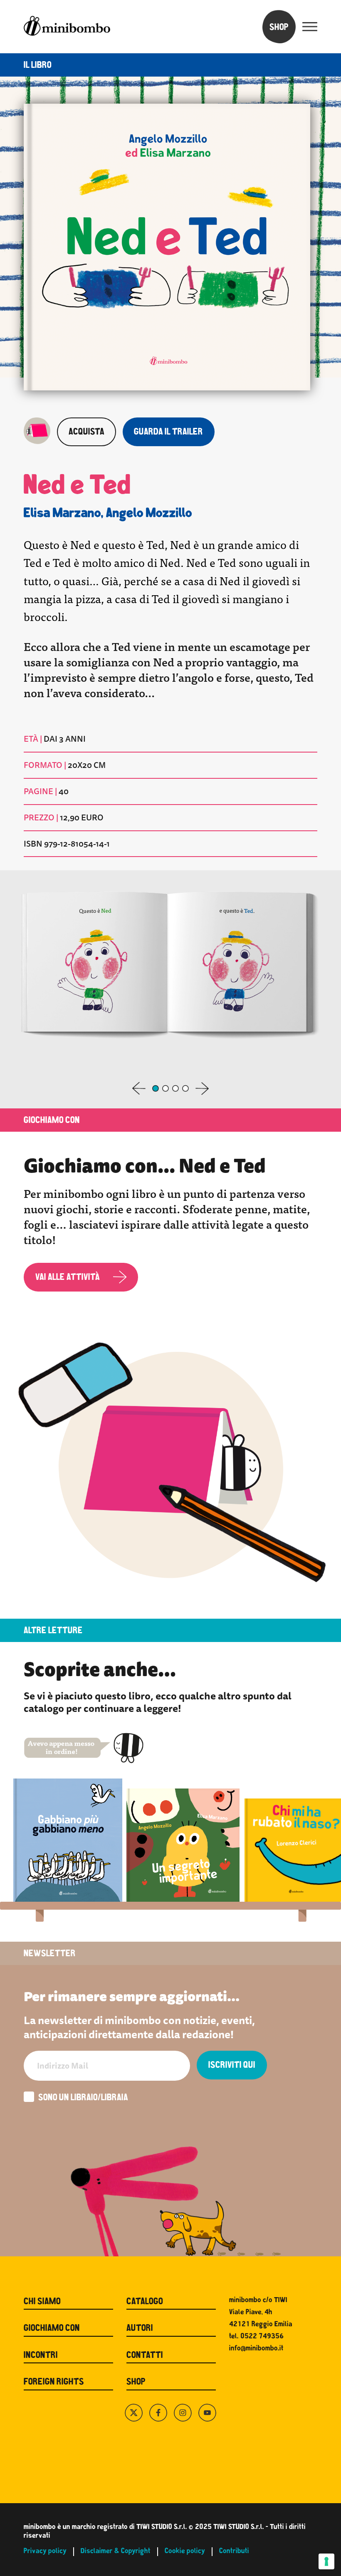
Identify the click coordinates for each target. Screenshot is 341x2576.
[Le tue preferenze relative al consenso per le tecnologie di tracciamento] (326, 2561)
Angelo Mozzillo (149, 514)
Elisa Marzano (62, 514)
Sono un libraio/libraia (83, 2098)
